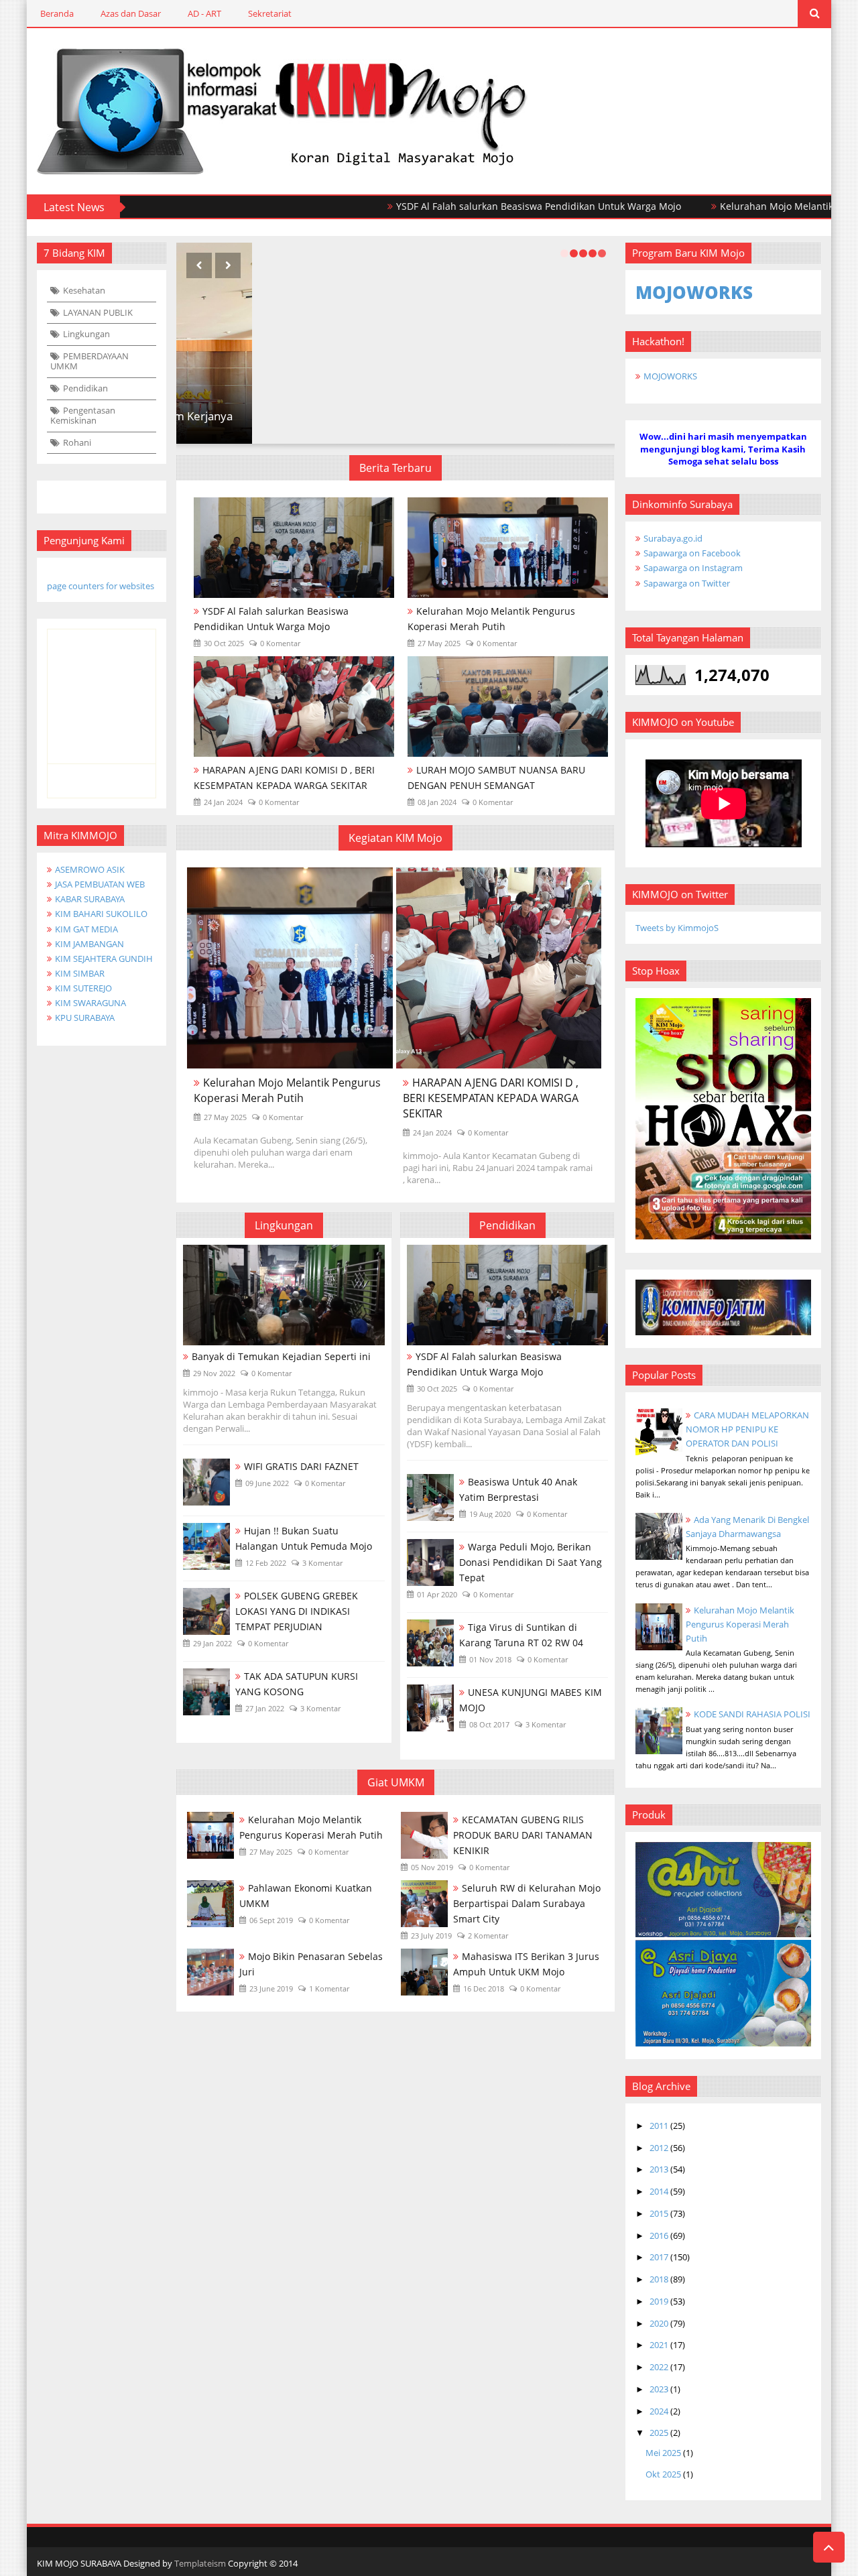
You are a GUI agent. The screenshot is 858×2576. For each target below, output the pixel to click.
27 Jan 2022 (265, 1708)
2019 (659, 2301)
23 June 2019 (271, 1988)
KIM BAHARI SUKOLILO (101, 914)
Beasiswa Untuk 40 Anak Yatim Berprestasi (518, 1489)
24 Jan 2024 (223, 802)
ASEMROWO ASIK (90, 869)
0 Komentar (280, 643)
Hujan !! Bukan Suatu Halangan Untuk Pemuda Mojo (304, 1538)
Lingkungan (86, 334)
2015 (659, 2213)
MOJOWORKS (670, 376)
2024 (659, 2411)
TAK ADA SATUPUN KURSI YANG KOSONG (297, 1684)
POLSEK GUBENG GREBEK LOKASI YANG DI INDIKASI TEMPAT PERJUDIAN (297, 1611)
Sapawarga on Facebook (692, 553)
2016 (659, 2235)
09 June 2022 (267, 1483)
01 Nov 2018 (490, 1659)
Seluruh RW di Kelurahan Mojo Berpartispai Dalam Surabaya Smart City (527, 1903)
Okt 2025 (663, 2474)
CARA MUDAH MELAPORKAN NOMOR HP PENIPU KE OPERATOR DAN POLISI (747, 1429)
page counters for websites (101, 586)
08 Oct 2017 (489, 1724)
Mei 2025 (663, 2453)
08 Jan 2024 (437, 802)
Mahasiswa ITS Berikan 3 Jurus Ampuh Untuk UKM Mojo (526, 1964)
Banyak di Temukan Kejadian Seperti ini (281, 1356)
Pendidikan (85, 388)
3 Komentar (322, 1563)
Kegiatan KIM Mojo (395, 838)
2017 (659, 2257)
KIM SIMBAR (80, 973)
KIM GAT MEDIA (86, 929)
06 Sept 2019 (271, 1920)
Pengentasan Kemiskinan (83, 416)
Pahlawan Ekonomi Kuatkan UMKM (306, 1896)
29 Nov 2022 (214, 1373)
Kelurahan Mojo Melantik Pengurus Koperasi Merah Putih (491, 619)
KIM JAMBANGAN (89, 944)
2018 (659, 2279)
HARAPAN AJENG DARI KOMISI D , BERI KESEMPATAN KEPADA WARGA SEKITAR (284, 778)
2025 (659, 2433)
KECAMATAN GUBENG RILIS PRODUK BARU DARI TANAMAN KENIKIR (523, 1835)
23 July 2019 (431, 1936)
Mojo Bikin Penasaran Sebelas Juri (311, 1964)
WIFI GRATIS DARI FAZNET (301, 1466)
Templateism (200, 2563)
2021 (659, 2345)
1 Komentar (329, 1988)
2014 (659, 2191)
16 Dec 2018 (484, 1988)
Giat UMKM (396, 1782)
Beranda (57, 13)
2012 (659, 2148)
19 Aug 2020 (490, 1514)
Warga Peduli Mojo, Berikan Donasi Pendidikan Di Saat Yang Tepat (531, 1562)
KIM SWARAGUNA (90, 1003)
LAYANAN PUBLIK (98, 312)
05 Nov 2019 (432, 1867)
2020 (659, 2323)
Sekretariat (270, 13)
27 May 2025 (439, 643)
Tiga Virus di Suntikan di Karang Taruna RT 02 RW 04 (521, 1635)
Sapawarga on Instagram (693, 568)
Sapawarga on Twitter (687, 583)
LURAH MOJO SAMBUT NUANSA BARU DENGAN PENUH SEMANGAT (496, 778)
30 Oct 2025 (224, 643)
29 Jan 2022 (212, 1643)
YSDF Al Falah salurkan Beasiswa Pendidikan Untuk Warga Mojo (470, 206)
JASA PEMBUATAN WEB (100, 884)
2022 (659, 2367)
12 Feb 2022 (266, 1563)
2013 (659, 2169)
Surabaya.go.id (673, 538)
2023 (659, 2389)
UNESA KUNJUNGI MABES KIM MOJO (531, 1700)
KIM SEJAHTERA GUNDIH (104, 959)
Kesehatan (84, 290)
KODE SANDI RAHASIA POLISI (752, 1714)
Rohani (77, 442)
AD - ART (204, 13)
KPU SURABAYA (85, 1018)
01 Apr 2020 (437, 1594)
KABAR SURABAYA (90, 899)
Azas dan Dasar (131, 13)
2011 (659, 2126)
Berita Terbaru (395, 468)
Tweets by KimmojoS (677, 928)
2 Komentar (488, 1936)
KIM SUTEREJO (83, 988)
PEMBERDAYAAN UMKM (89, 361)
